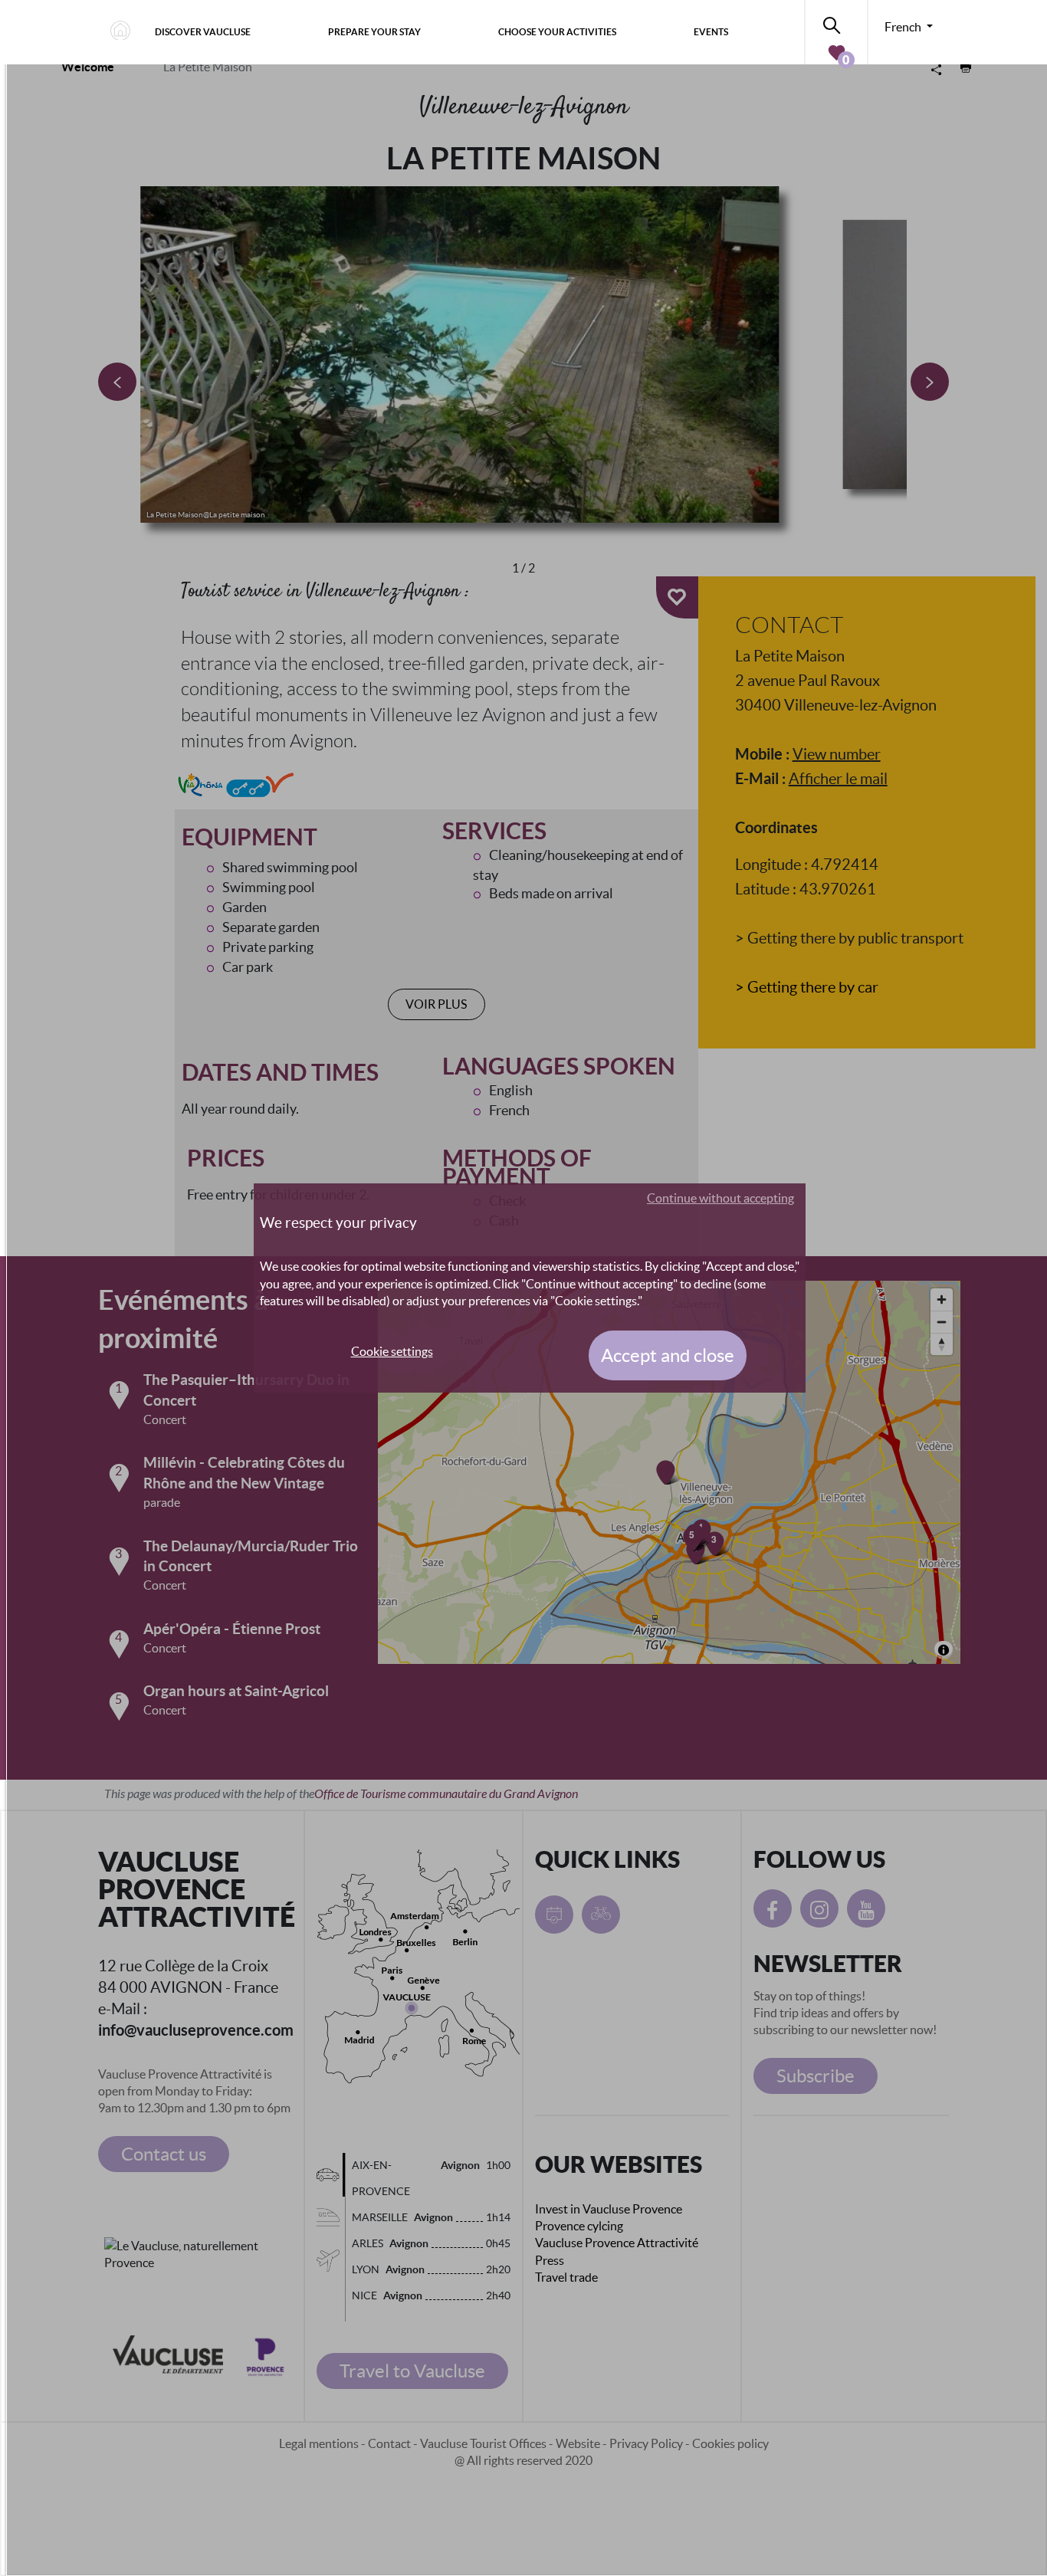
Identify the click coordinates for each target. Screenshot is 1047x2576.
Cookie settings (392, 1351)
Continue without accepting (720, 1198)
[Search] (836, 23)
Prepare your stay (374, 32)
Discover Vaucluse (203, 32)
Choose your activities (557, 32)
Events (711, 32)
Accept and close (668, 1355)
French (904, 27)
